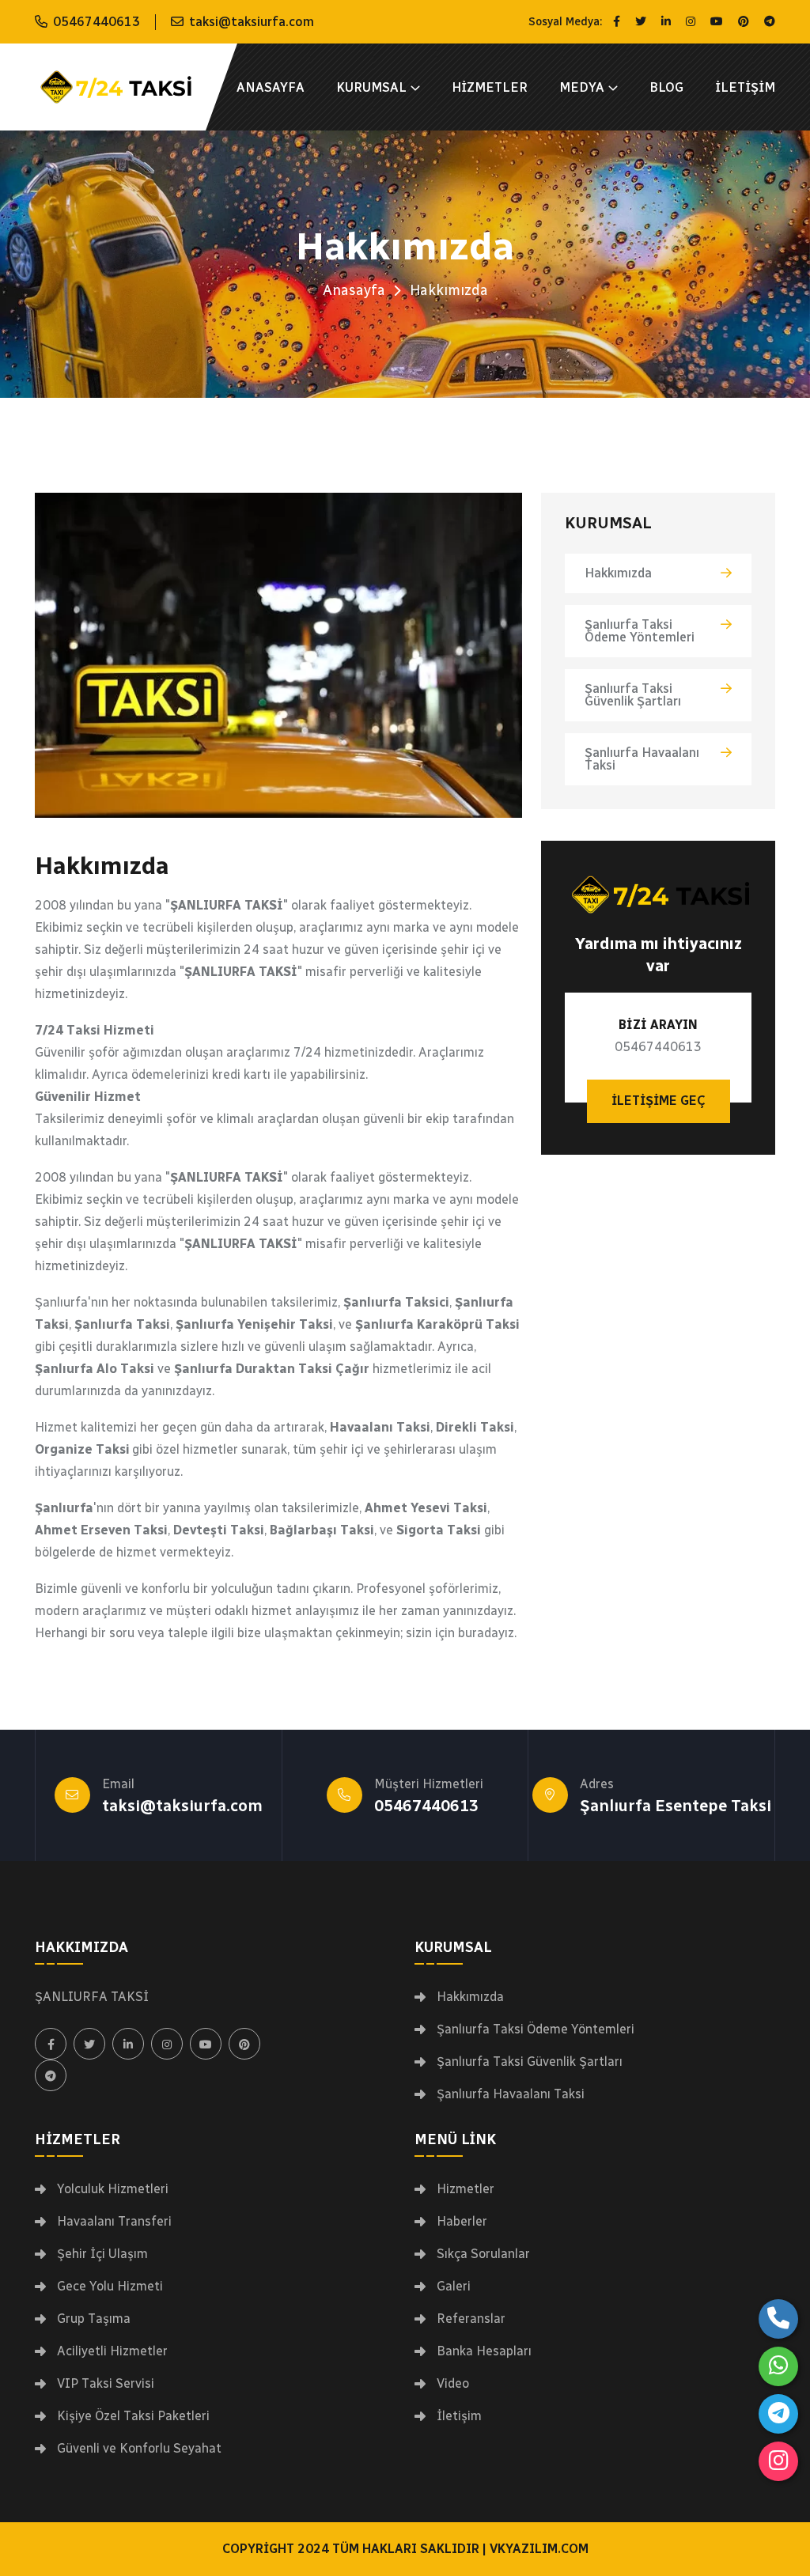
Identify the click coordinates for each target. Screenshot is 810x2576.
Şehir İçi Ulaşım (102, 2254)
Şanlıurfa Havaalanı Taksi (642, 759)
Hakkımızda (618, 573)
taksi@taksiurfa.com (252, 22)
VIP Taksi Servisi (106, 2384)
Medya (582, 87)
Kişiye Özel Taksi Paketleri (133, 2416)
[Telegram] (778, 2414)
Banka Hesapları (484, 2351)
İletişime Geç (659, 1101)
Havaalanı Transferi (114, 2222)
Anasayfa (271, 87)
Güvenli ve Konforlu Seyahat (139, 2449)
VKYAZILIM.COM (539, 2549)
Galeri (454, 2287)
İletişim (745, 87)
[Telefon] (778, 2319)
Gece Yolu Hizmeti (110, 2287)
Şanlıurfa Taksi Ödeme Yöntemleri (640, 631)
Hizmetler (490, 87)
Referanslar (471, 2319)
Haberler (462, 2222)
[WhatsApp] (778, 2366)
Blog (666, 87)
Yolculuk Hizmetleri (113, 2189)
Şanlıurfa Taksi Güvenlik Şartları (633, 695)
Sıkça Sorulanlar (483, 2254)
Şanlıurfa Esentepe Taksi (676, 1806)
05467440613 (97, 22)
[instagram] (778, 2461)
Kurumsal (371, 87)
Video (453, 2384)
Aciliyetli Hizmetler (112, 2351)
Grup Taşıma (94, 2319)
